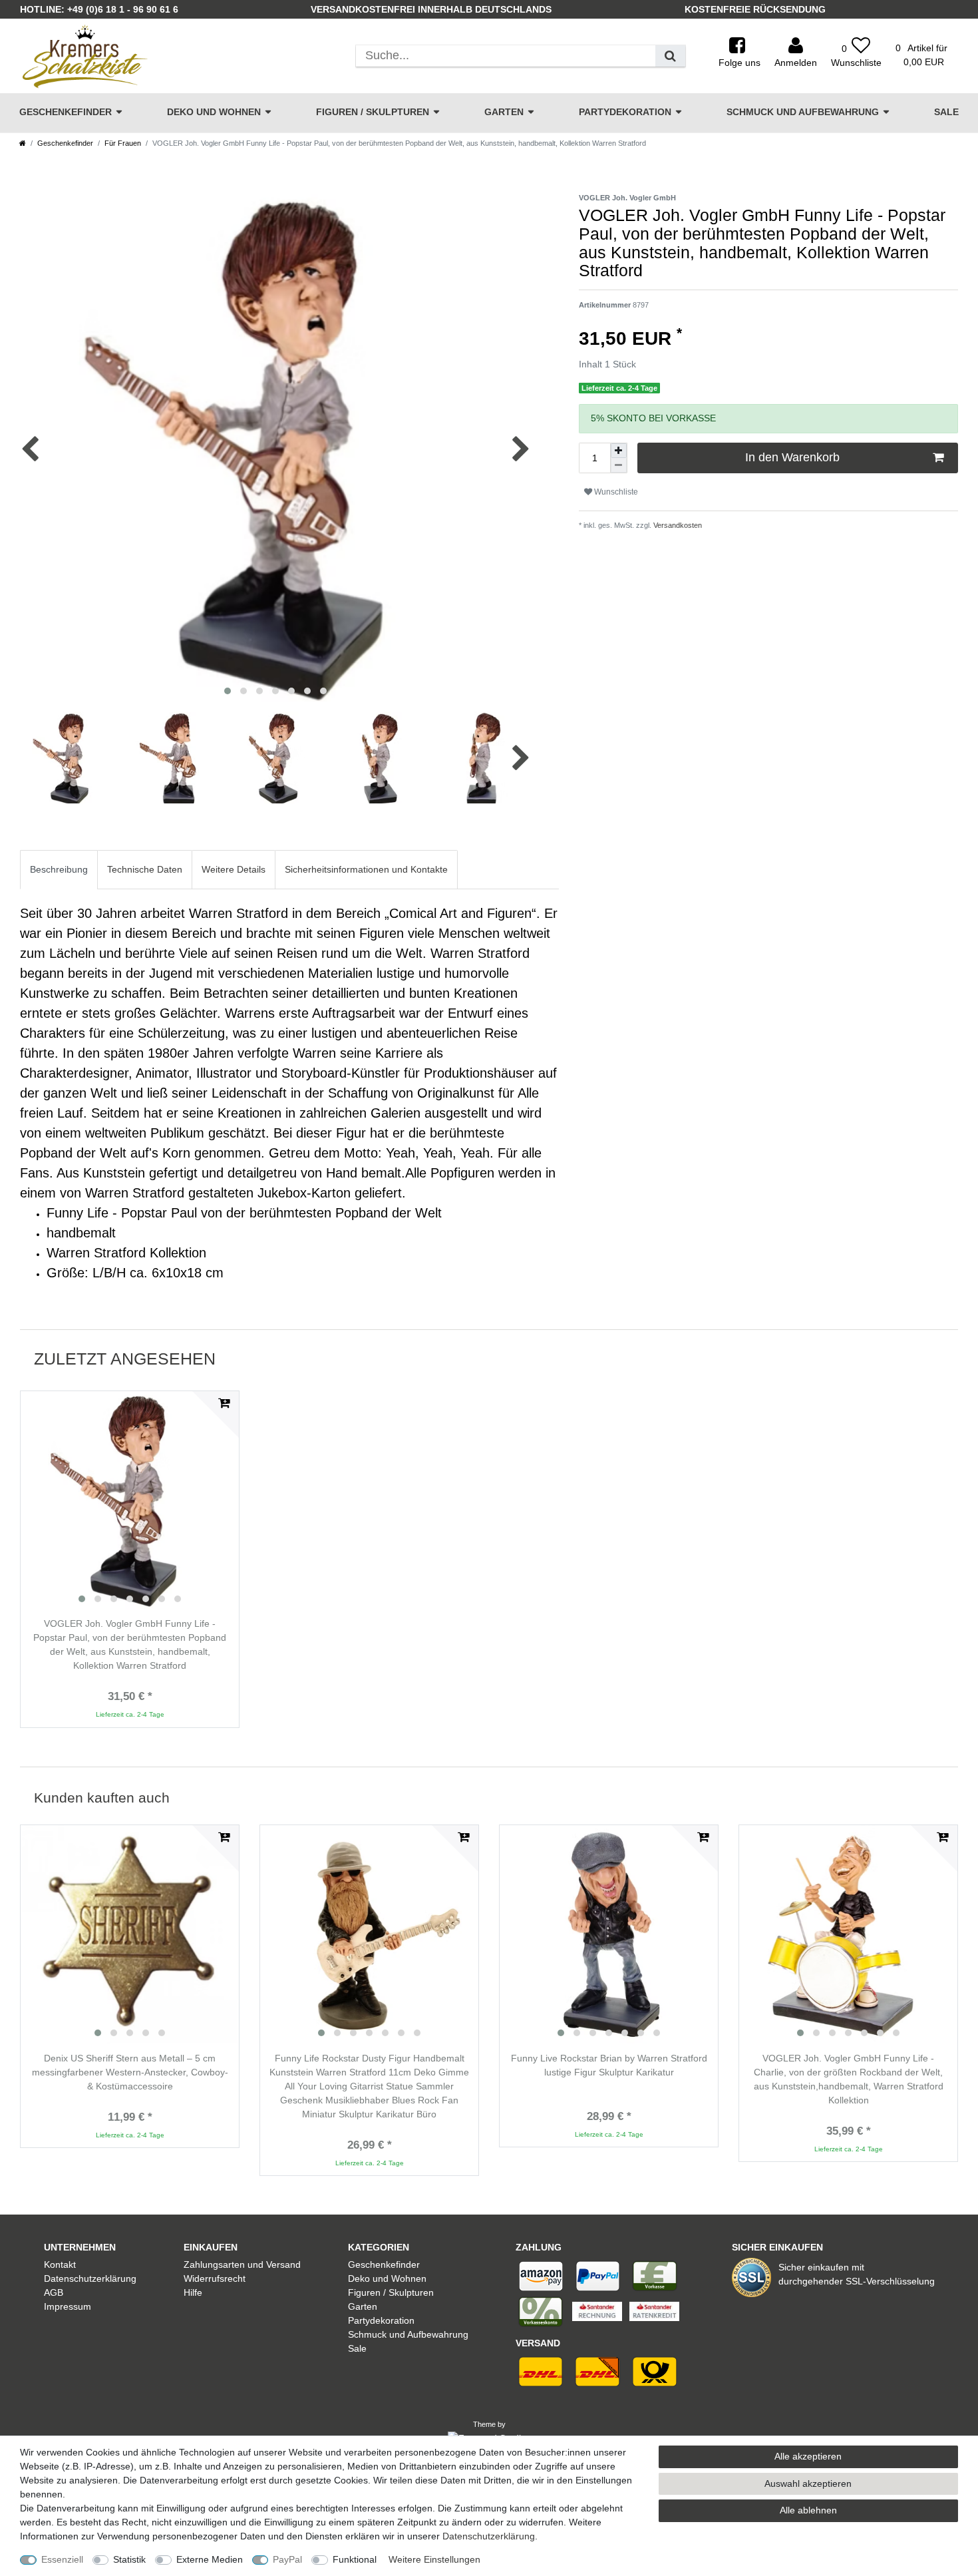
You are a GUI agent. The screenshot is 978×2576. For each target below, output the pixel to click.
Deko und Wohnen (214, 112)
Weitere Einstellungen (434, 2559)
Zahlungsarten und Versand (242, 2264)
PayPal (287, 2559)
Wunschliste (615, 492)
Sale (946, 112)
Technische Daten (145, 869)
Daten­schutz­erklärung (489, 2536)
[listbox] (130, 1500)
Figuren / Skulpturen (373, 112)
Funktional (355, 2559)
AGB (54, 2292)
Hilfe (193, 2292)
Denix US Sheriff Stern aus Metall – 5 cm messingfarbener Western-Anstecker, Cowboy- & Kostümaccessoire (130, 2072)
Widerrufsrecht (215, 2278)
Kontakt (60, 2264)
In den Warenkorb (792, 457)
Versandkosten (677, 525)
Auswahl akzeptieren (808, 2483)
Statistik (129, 2559)
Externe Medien (210, 2559)
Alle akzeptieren (808, 2456)
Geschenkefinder (66, 112)
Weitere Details (234, 869)
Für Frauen (123, 143)
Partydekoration (625, 112)
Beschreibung (59, 869)
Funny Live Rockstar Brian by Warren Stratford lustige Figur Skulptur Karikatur (609, 2065)
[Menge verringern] (619, 465)
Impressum (68, 2306)
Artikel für (921, 55)
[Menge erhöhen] (619, 451)
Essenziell (62, 2559)
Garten (504, 112)
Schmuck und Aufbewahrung (803, 112)
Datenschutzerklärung (90, 2278)
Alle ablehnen (808, 2510)
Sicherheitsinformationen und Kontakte (366, 869)
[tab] (59, 870)
